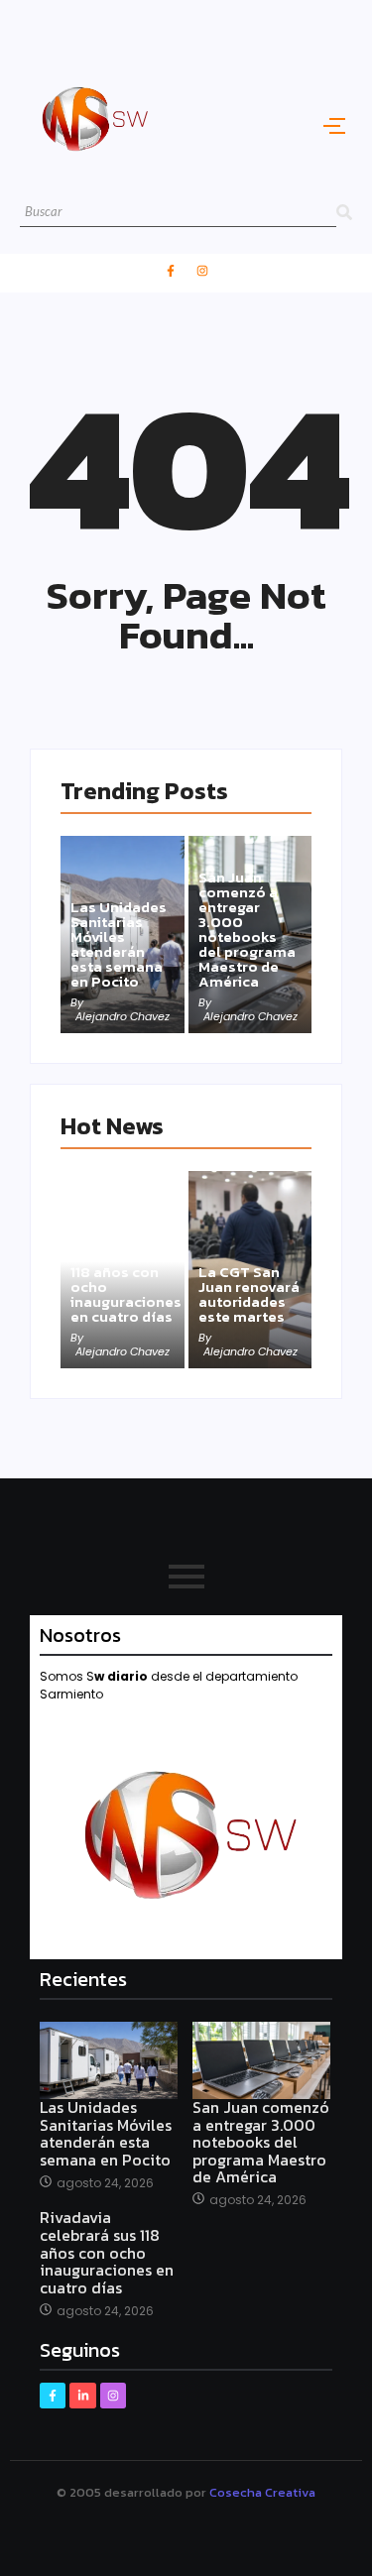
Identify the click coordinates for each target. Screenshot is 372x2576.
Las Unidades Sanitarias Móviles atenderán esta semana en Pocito (119, 944)
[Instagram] (202, 271)
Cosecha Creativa (262, 2492)
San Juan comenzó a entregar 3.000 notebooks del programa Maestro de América (247, 929)
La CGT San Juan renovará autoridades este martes (249, 1294)
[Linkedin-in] (82, 2396)
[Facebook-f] (171, 271)
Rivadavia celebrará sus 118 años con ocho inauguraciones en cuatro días (126, 1279)
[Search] (344, 213)
